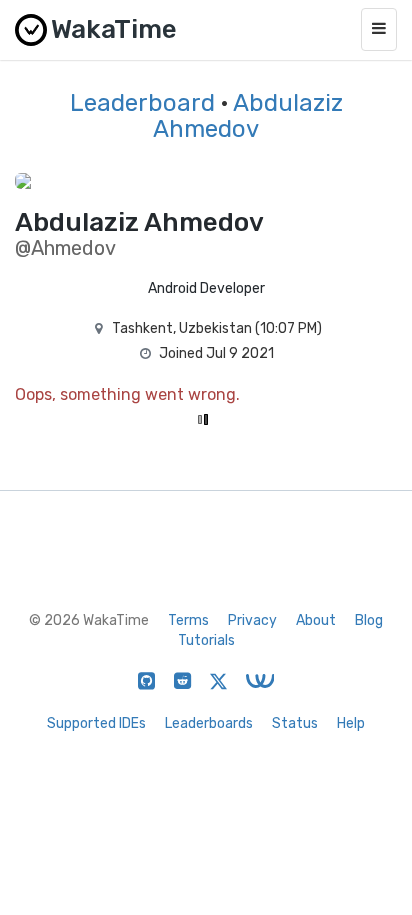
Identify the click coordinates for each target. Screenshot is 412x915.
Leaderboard (142, 103)
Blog (369, 620)
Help (351, 723)
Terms (188, 620)
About (316, 620)
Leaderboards (209, 723)
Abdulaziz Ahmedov (248, 116)
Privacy (252, 620)
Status (295, 723)
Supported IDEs (96, 723)
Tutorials (206, 640)
